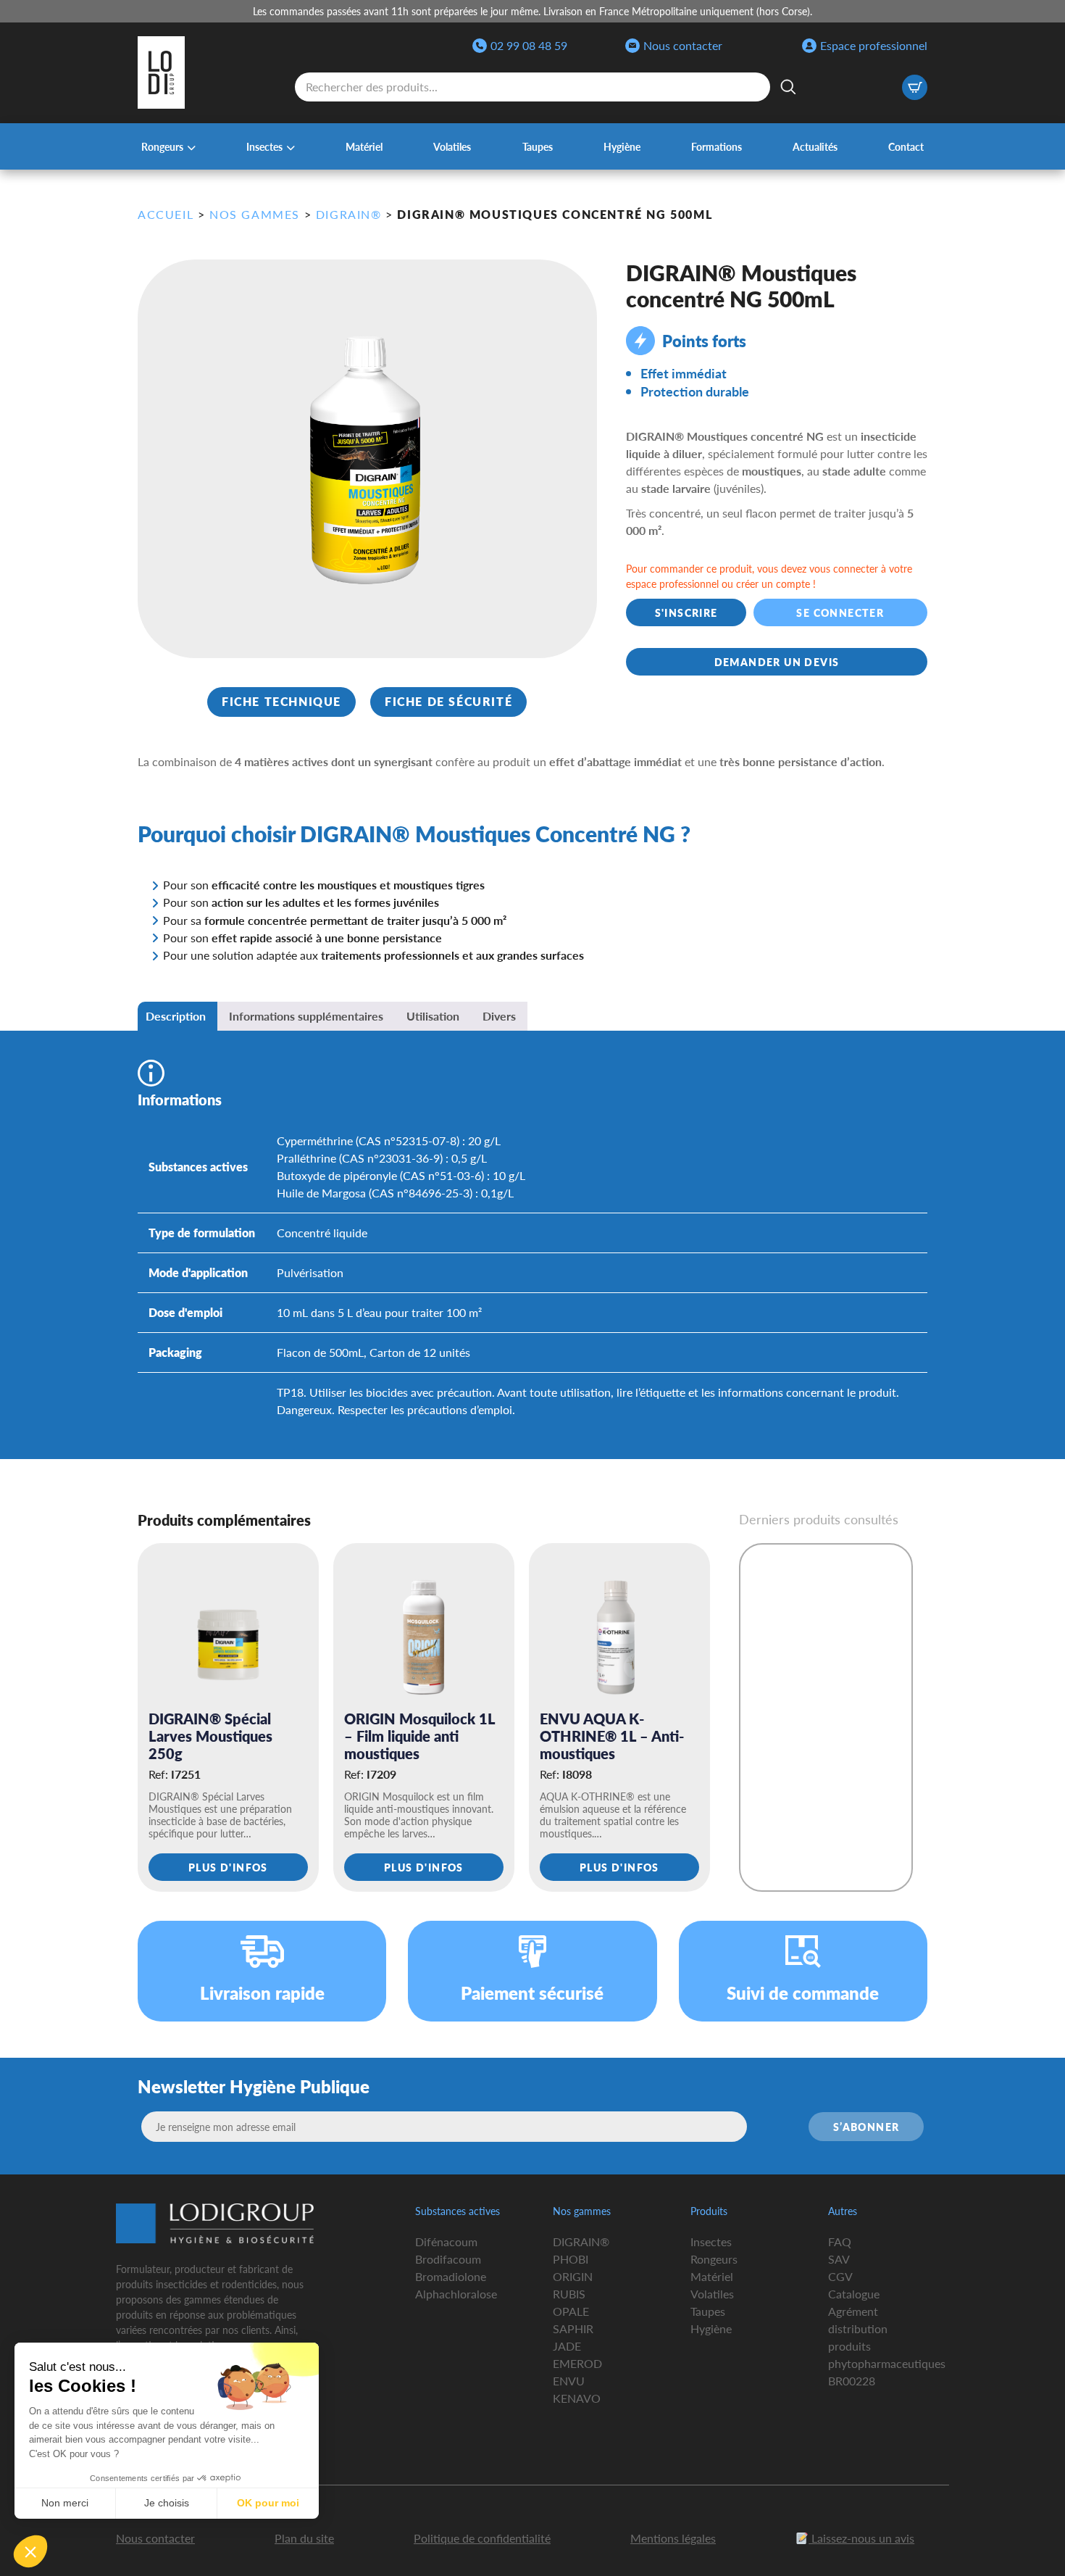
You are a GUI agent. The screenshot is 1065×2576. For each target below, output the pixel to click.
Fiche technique (281, 701)
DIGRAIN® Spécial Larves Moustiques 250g (210, 1736)
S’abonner (866, 2127)
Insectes (264, 146)
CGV (840, 2276)
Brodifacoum (448, 2259)
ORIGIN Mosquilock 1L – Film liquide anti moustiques (419, 1736)
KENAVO (577, 2398)
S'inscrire (686, 612)
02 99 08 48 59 (529, 45)
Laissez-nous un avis (861, 2538)
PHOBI (571, 2259)
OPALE (571, 2311)
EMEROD (577, 2363)
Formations (717, 146)
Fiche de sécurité (448, 701)
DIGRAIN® (581, 2241)
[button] (30, 2551)
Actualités (815, 146)
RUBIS (569, 2294)
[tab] (176, 1016)
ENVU (569, 2381)
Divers (499, 1016)
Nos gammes (255, 214)
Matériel (364, 146)
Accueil (166, 214)
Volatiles (452, 146)
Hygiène (622, 146)
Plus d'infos (228, 1867)
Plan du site (304, 2538)
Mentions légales (673, 2538)
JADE (567, 2346)
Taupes (538, 146)
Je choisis (167, 2503)
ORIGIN (573, 2276)
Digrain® (349, 214)
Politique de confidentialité (482, 2538)
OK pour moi (268, 2503)
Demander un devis (777, 662)
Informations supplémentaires (306, 1016)
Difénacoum (446, 2241)
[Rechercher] (788, 87)
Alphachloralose (456, 2294)
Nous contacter (683, 45)
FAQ (840, 2241)
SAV (839, 2259)
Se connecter (841, 612)
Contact (906, 146)
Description (176, 1016)
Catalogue (854, 2294)
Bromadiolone (451, 2276)
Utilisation (433, 1016)
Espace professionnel (874, 45)
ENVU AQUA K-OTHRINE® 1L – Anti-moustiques (612, 1736)
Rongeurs (162, 146)
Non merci (65, 2503)
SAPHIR (573, 2328)
